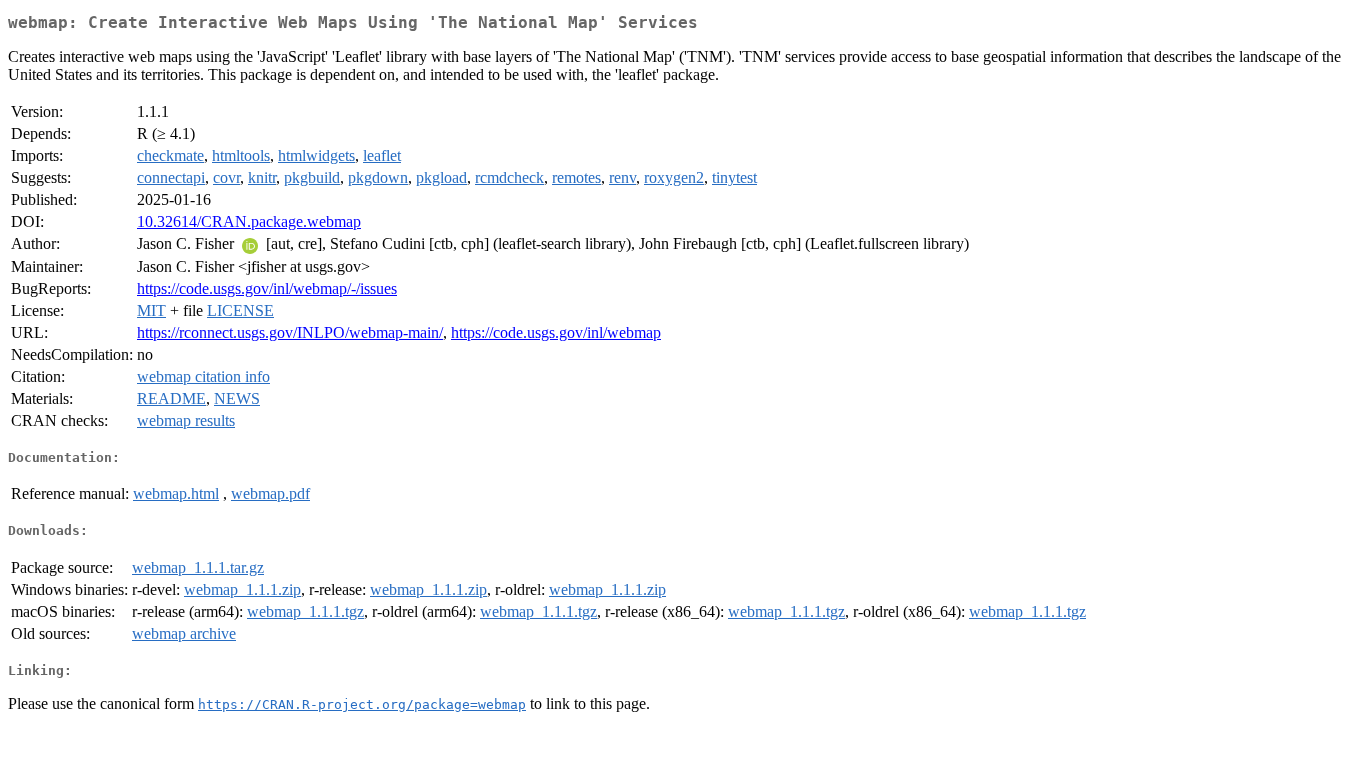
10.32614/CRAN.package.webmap (249, 221)
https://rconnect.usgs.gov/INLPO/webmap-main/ (290, 332)
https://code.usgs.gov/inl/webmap (556, 332)
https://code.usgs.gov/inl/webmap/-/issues (267, 288)
